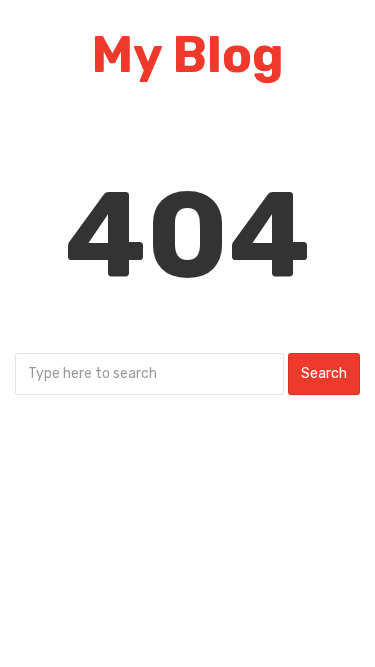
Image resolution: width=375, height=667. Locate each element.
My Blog (188, 55)
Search (324, 373)
